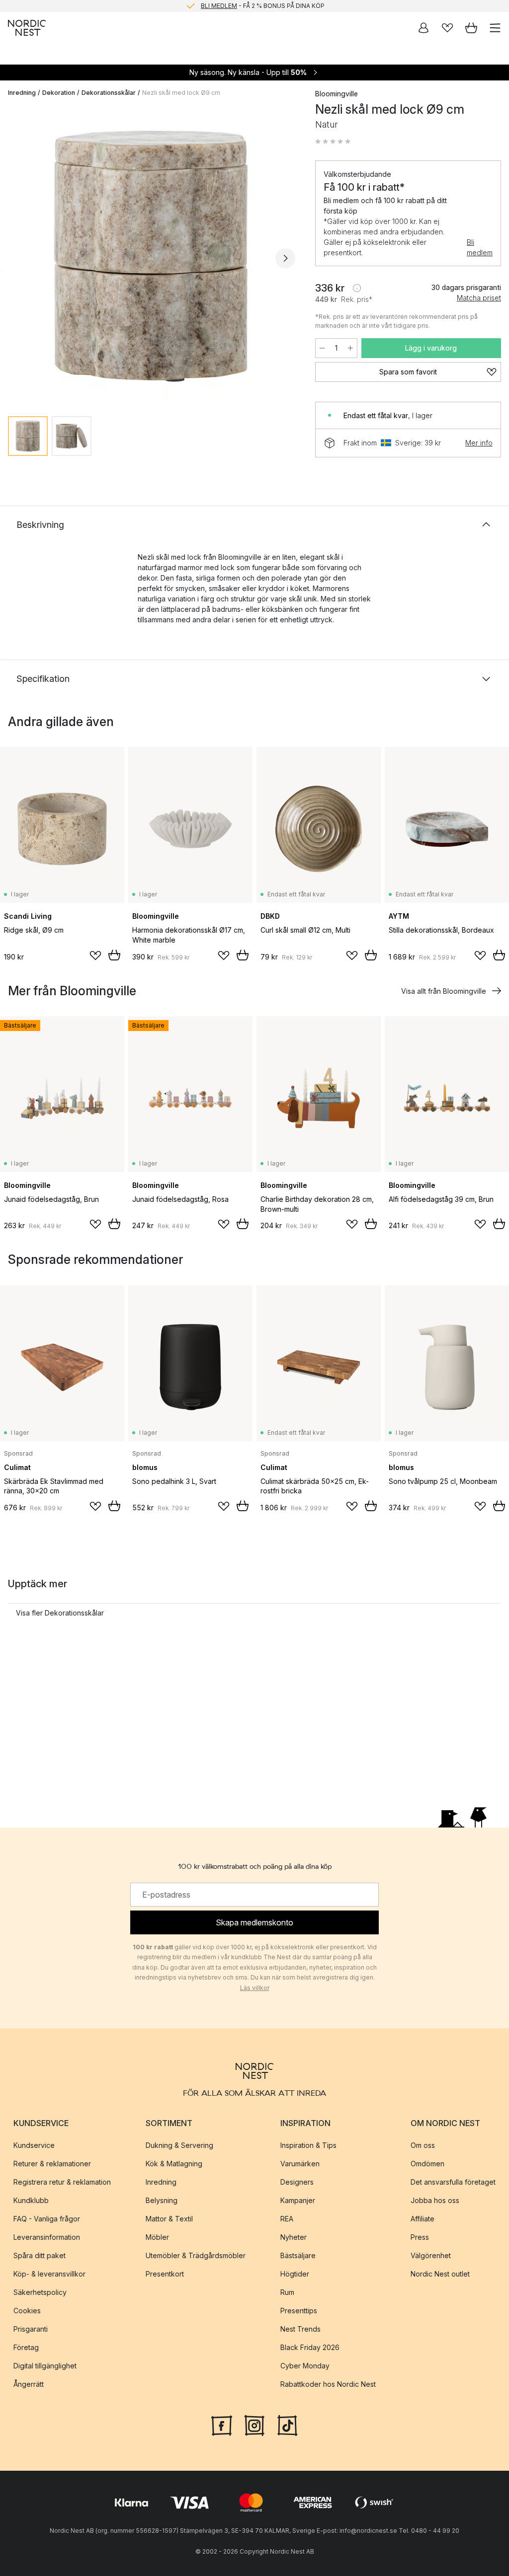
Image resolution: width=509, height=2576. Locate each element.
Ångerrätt (29, 2384)
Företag (26, 2347)
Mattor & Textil (169, 2219)
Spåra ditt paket (40, 2255)
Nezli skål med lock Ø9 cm (181, 93)
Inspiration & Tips (308, 2145)
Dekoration (59, 93)
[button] (333, 142)
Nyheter (294, 2237)
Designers (297, 2182)
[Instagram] (254, 2425)
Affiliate (423, 2219)
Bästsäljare (298, 2255)
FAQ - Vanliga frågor (47, 2219)
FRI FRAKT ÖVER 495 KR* (262, 6)
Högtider (295, 2274)
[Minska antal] (322, 348)
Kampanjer (298, 2200)
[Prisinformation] (357, 288)
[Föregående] (18, 258)
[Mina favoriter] (447, 28)
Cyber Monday (305, 2366)
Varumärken (300, 2164)
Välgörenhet (431, 2255)
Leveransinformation (47, 2237)
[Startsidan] (27, 28)
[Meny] (495, 28)
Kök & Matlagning (174, 2164)
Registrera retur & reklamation (62, 2182)
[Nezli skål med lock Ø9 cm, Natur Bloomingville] (152, 257)
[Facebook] (222, 2425)
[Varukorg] (471, 28)
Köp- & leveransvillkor (49, 2274)
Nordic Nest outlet (440, 2274)
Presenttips (299, 2311)
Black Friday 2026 (310, 2347)
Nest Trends (300, 2329)
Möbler (157, 2237)
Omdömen (427, 2164)
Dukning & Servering (179, 2145)
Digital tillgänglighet (45, 2366)
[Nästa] (285, 258)
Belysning (162, 2200)
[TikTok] (287, 2425)
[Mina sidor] (424, 28)
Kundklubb (31, 2200)
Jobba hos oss (435, 2200)
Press (420, 2237)
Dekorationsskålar (109, 93)
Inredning (22, 93)
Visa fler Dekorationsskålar (60, 1613)
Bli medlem (480, 247)
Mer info (479, 443)
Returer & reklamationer (52, 2164)
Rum (287, 2292)
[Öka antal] (350, 348)
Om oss (423, 2145)
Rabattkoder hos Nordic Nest (328, 2384)
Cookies (27, 2311)
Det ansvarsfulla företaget (453, 2182)
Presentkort (165, 2274)
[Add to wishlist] (95, 956)
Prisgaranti (31, 2329)
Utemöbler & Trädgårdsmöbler (196, 2255)
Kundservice (34, 2145)
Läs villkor (255, 1988)
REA (287, 2219)
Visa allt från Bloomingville (444, 991)
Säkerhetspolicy (40, 2292)
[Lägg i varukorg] (114, 955)
